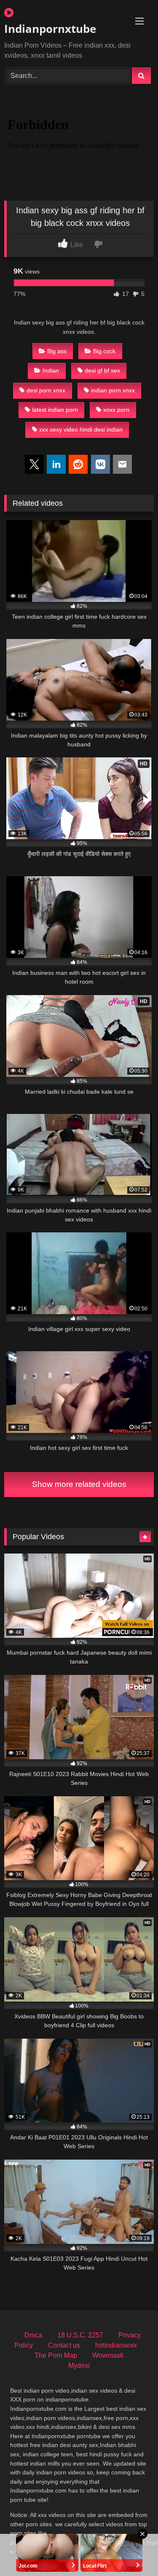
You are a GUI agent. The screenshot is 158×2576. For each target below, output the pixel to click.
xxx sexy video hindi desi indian (81, 429)
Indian (51, 370)
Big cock (104, 351)
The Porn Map (56, 2355)
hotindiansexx (116, 2345)
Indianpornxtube (50, 29)
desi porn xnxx (46, 390)
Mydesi (79, 2365)
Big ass (57, 351)
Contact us (64, 2345)
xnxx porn (116, 410)
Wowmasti (108, 2355)
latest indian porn (55, 410)
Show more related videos (79, 1484)
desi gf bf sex (102, 370)
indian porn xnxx (113, 390)
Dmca (33, 2335)
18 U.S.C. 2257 (80, 2335)
